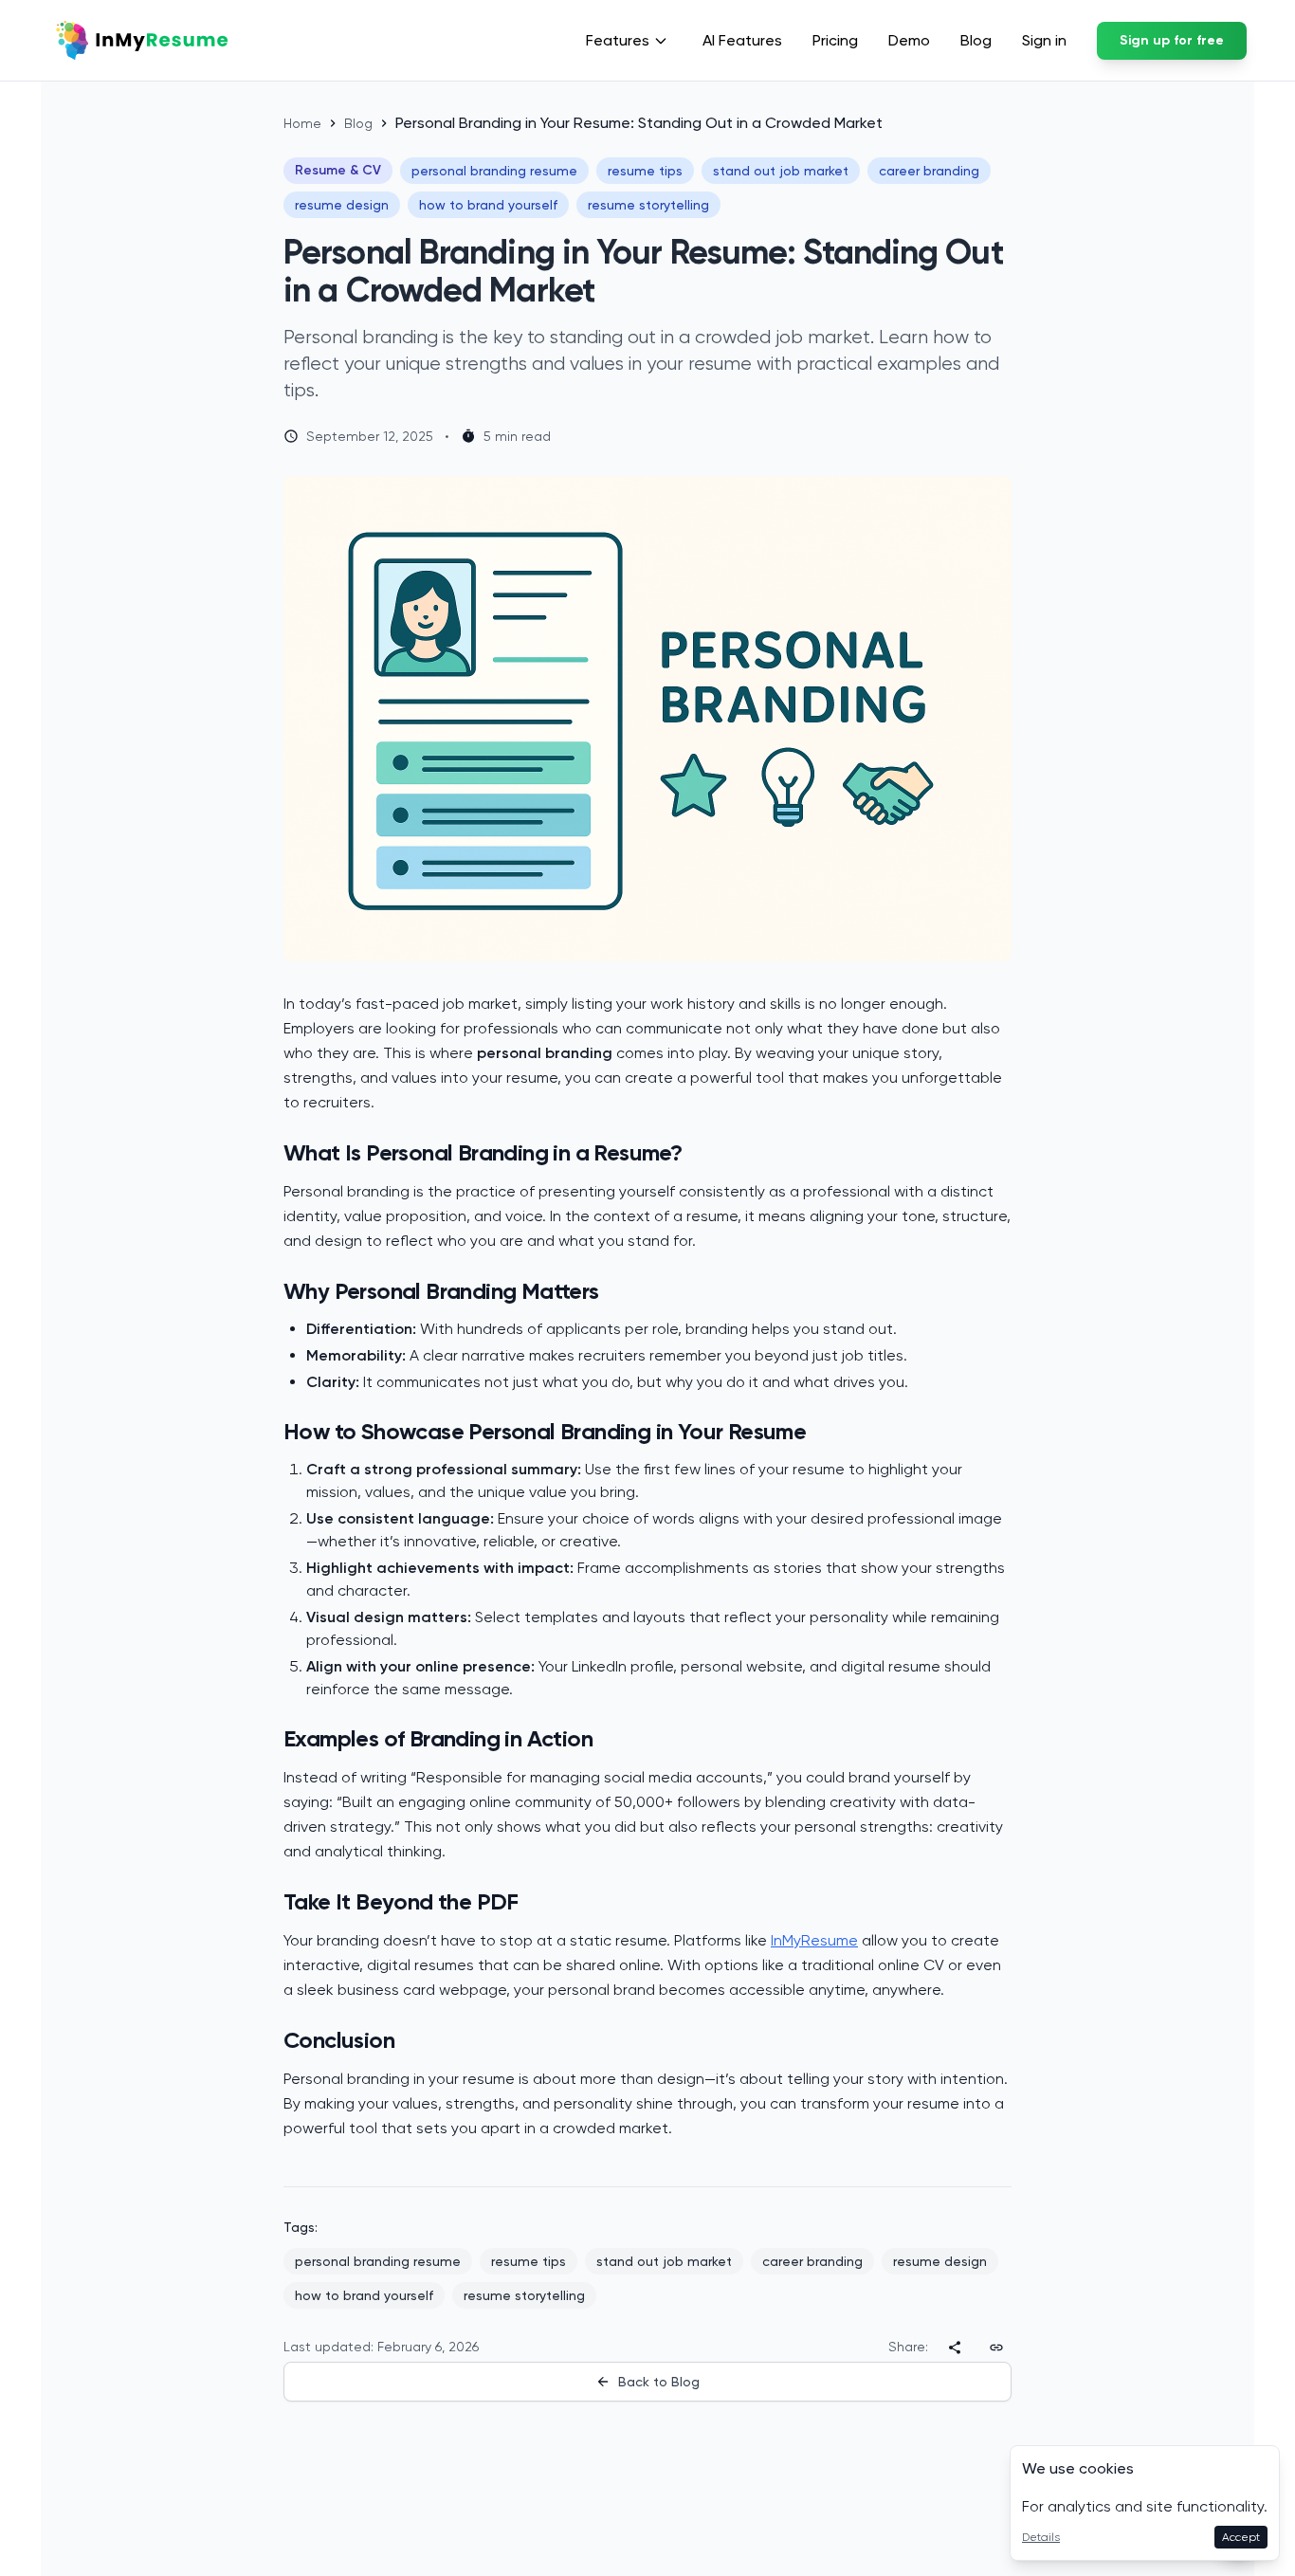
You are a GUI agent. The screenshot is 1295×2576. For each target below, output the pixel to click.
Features (618, 40)
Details (1041, 2537)
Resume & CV (338, 170)
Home (302, 123)
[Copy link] (996, 2347)
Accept (1241, 2537)
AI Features (742, 40)
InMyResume (814, 1940)
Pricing (835, 40)
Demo (909, 40)
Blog (976, 40)
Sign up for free (1172, 40)
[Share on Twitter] (955, 2347)
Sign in (1044, 40)
